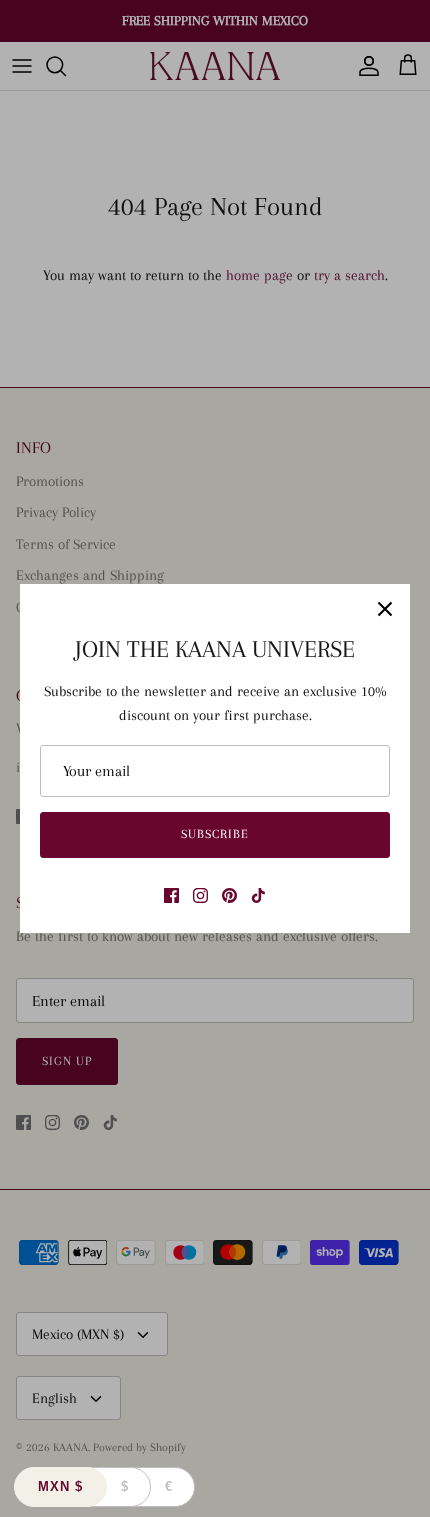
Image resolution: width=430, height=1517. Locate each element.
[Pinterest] (229, 895)
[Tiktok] (258, 895)
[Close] (385, 609)
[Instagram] (200, 895)
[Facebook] (171, 895)
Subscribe (215, 834)
